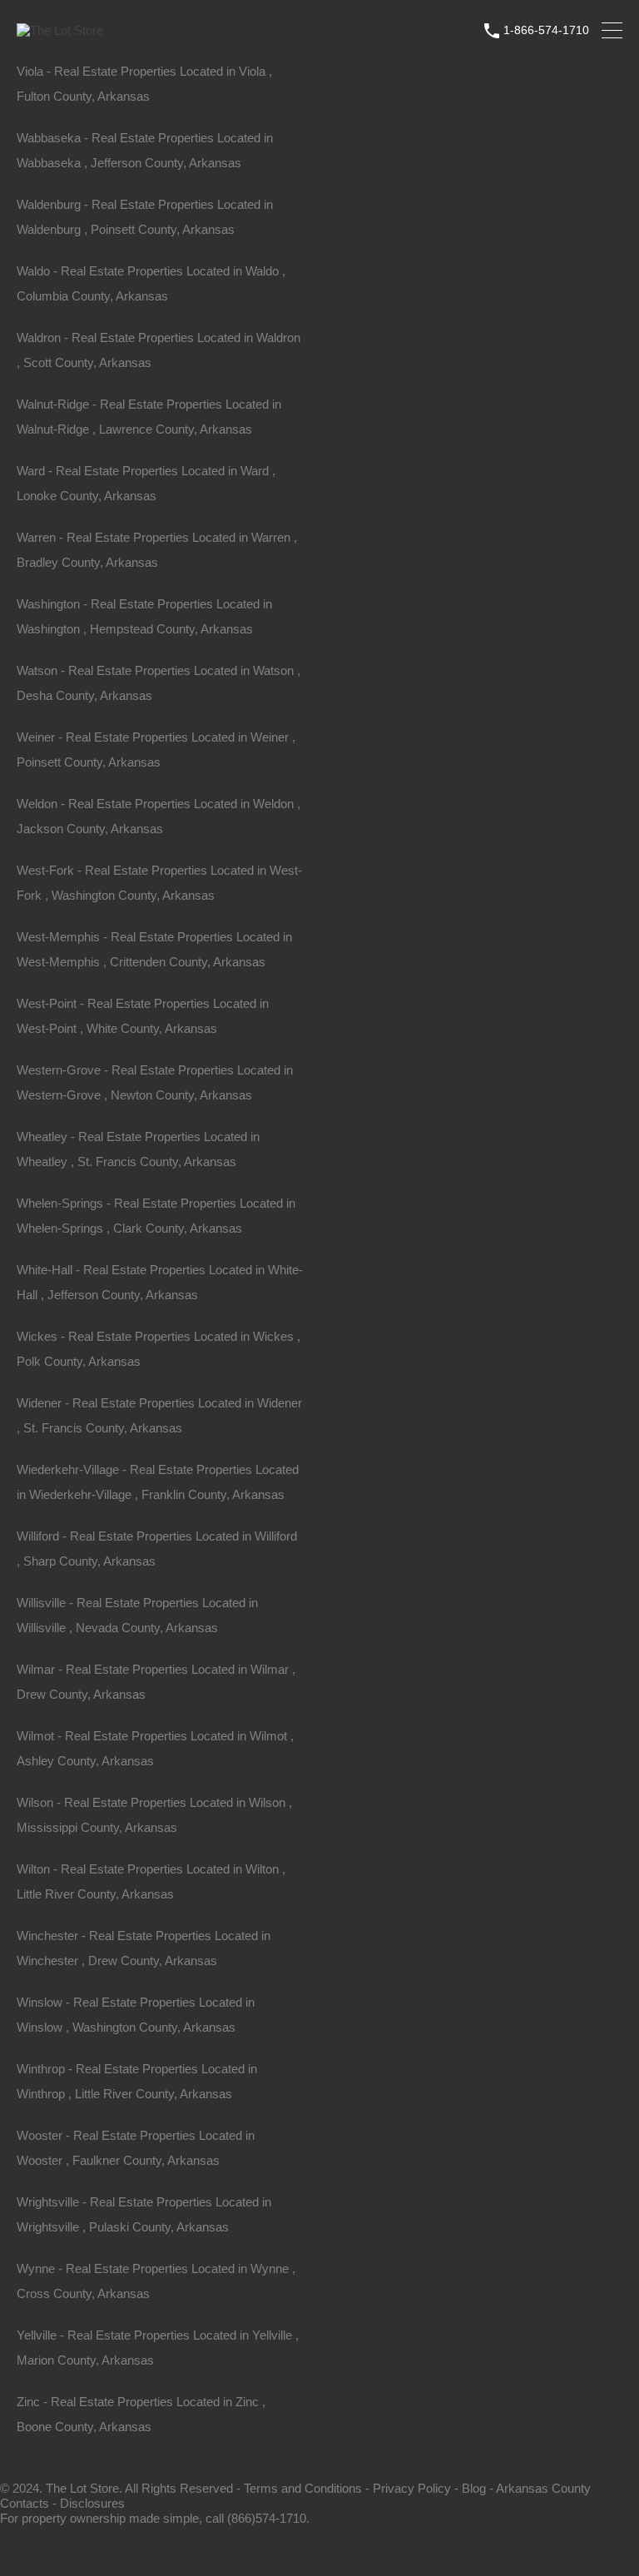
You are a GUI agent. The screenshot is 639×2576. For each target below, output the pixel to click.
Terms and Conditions (303, 2488)
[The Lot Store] (60, 30)
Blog (474, 2488)
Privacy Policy (412, 2488)
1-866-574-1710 (546, 30)
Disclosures (92, 2503)
